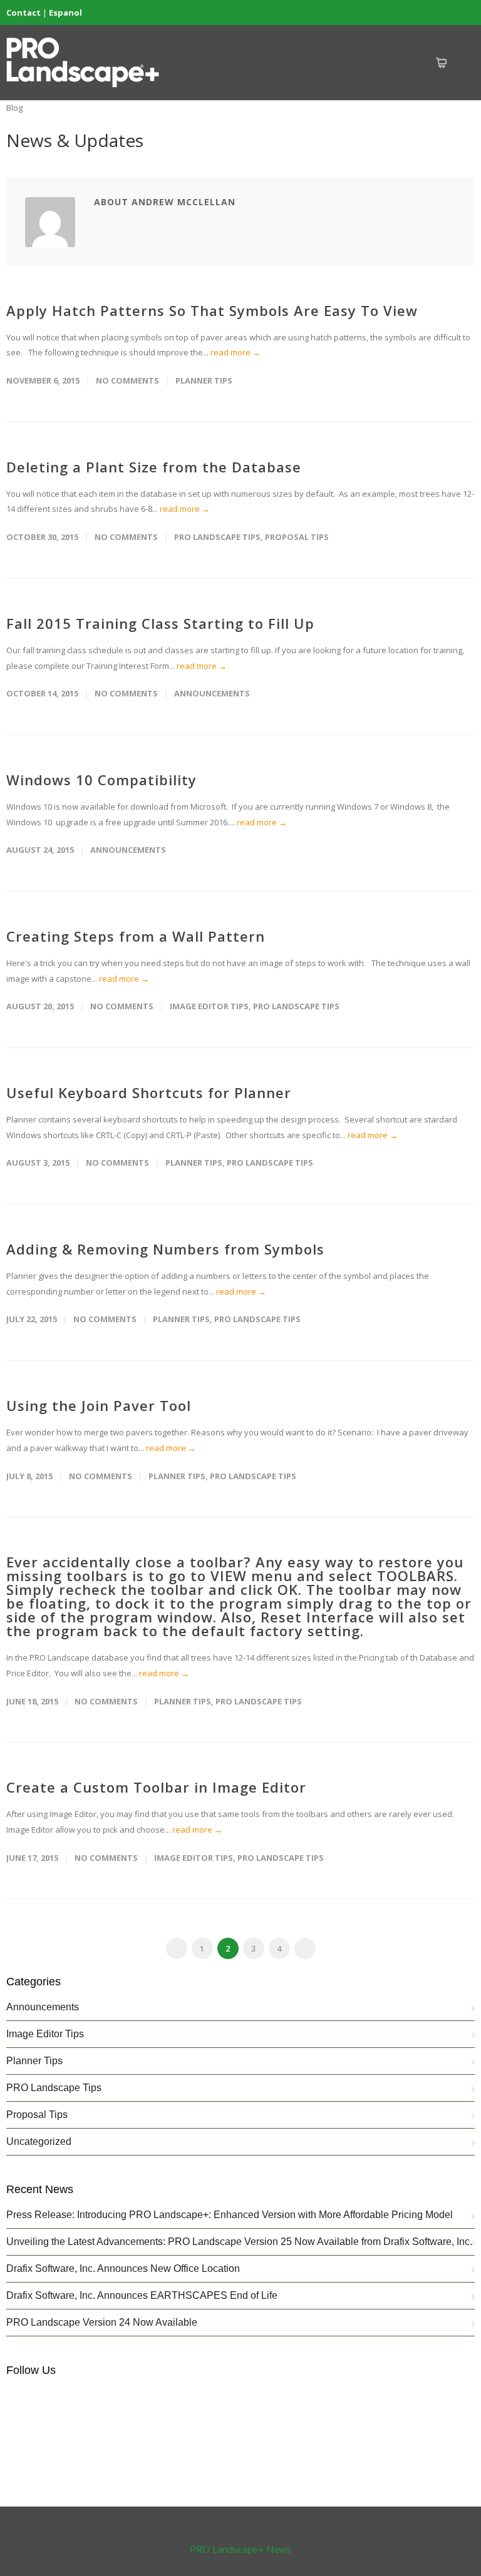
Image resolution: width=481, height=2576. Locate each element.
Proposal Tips (297, 537)
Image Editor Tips (209, 1006)
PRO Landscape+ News (240, 2549)
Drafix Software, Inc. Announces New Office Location (123, 2268)
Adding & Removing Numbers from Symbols (165, 1249)
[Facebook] (387, 13)
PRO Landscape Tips (217, 537)
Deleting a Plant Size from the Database (154, 467)
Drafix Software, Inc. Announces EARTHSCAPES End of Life (142, 2295)
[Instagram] (412, 13)
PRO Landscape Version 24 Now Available (102, 2322)
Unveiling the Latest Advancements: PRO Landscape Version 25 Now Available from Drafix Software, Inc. (239, 2242)
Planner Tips (204, 380)
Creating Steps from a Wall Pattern (136, 936)
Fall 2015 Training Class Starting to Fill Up (160, 623)
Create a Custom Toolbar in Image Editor (156, 1787)
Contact (23, 13)
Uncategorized (39, 2141)
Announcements (212, 693)
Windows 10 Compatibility (101, 780)
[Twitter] (437, 13)
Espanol (65, 13)
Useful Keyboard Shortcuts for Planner (149, 1092)
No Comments (127, 380)
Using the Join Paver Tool (99, 1405)
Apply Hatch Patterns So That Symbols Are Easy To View (212, 310)
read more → (235, 352)
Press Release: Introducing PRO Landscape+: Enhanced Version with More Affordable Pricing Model (230, 2215)
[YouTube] (462, 13)
